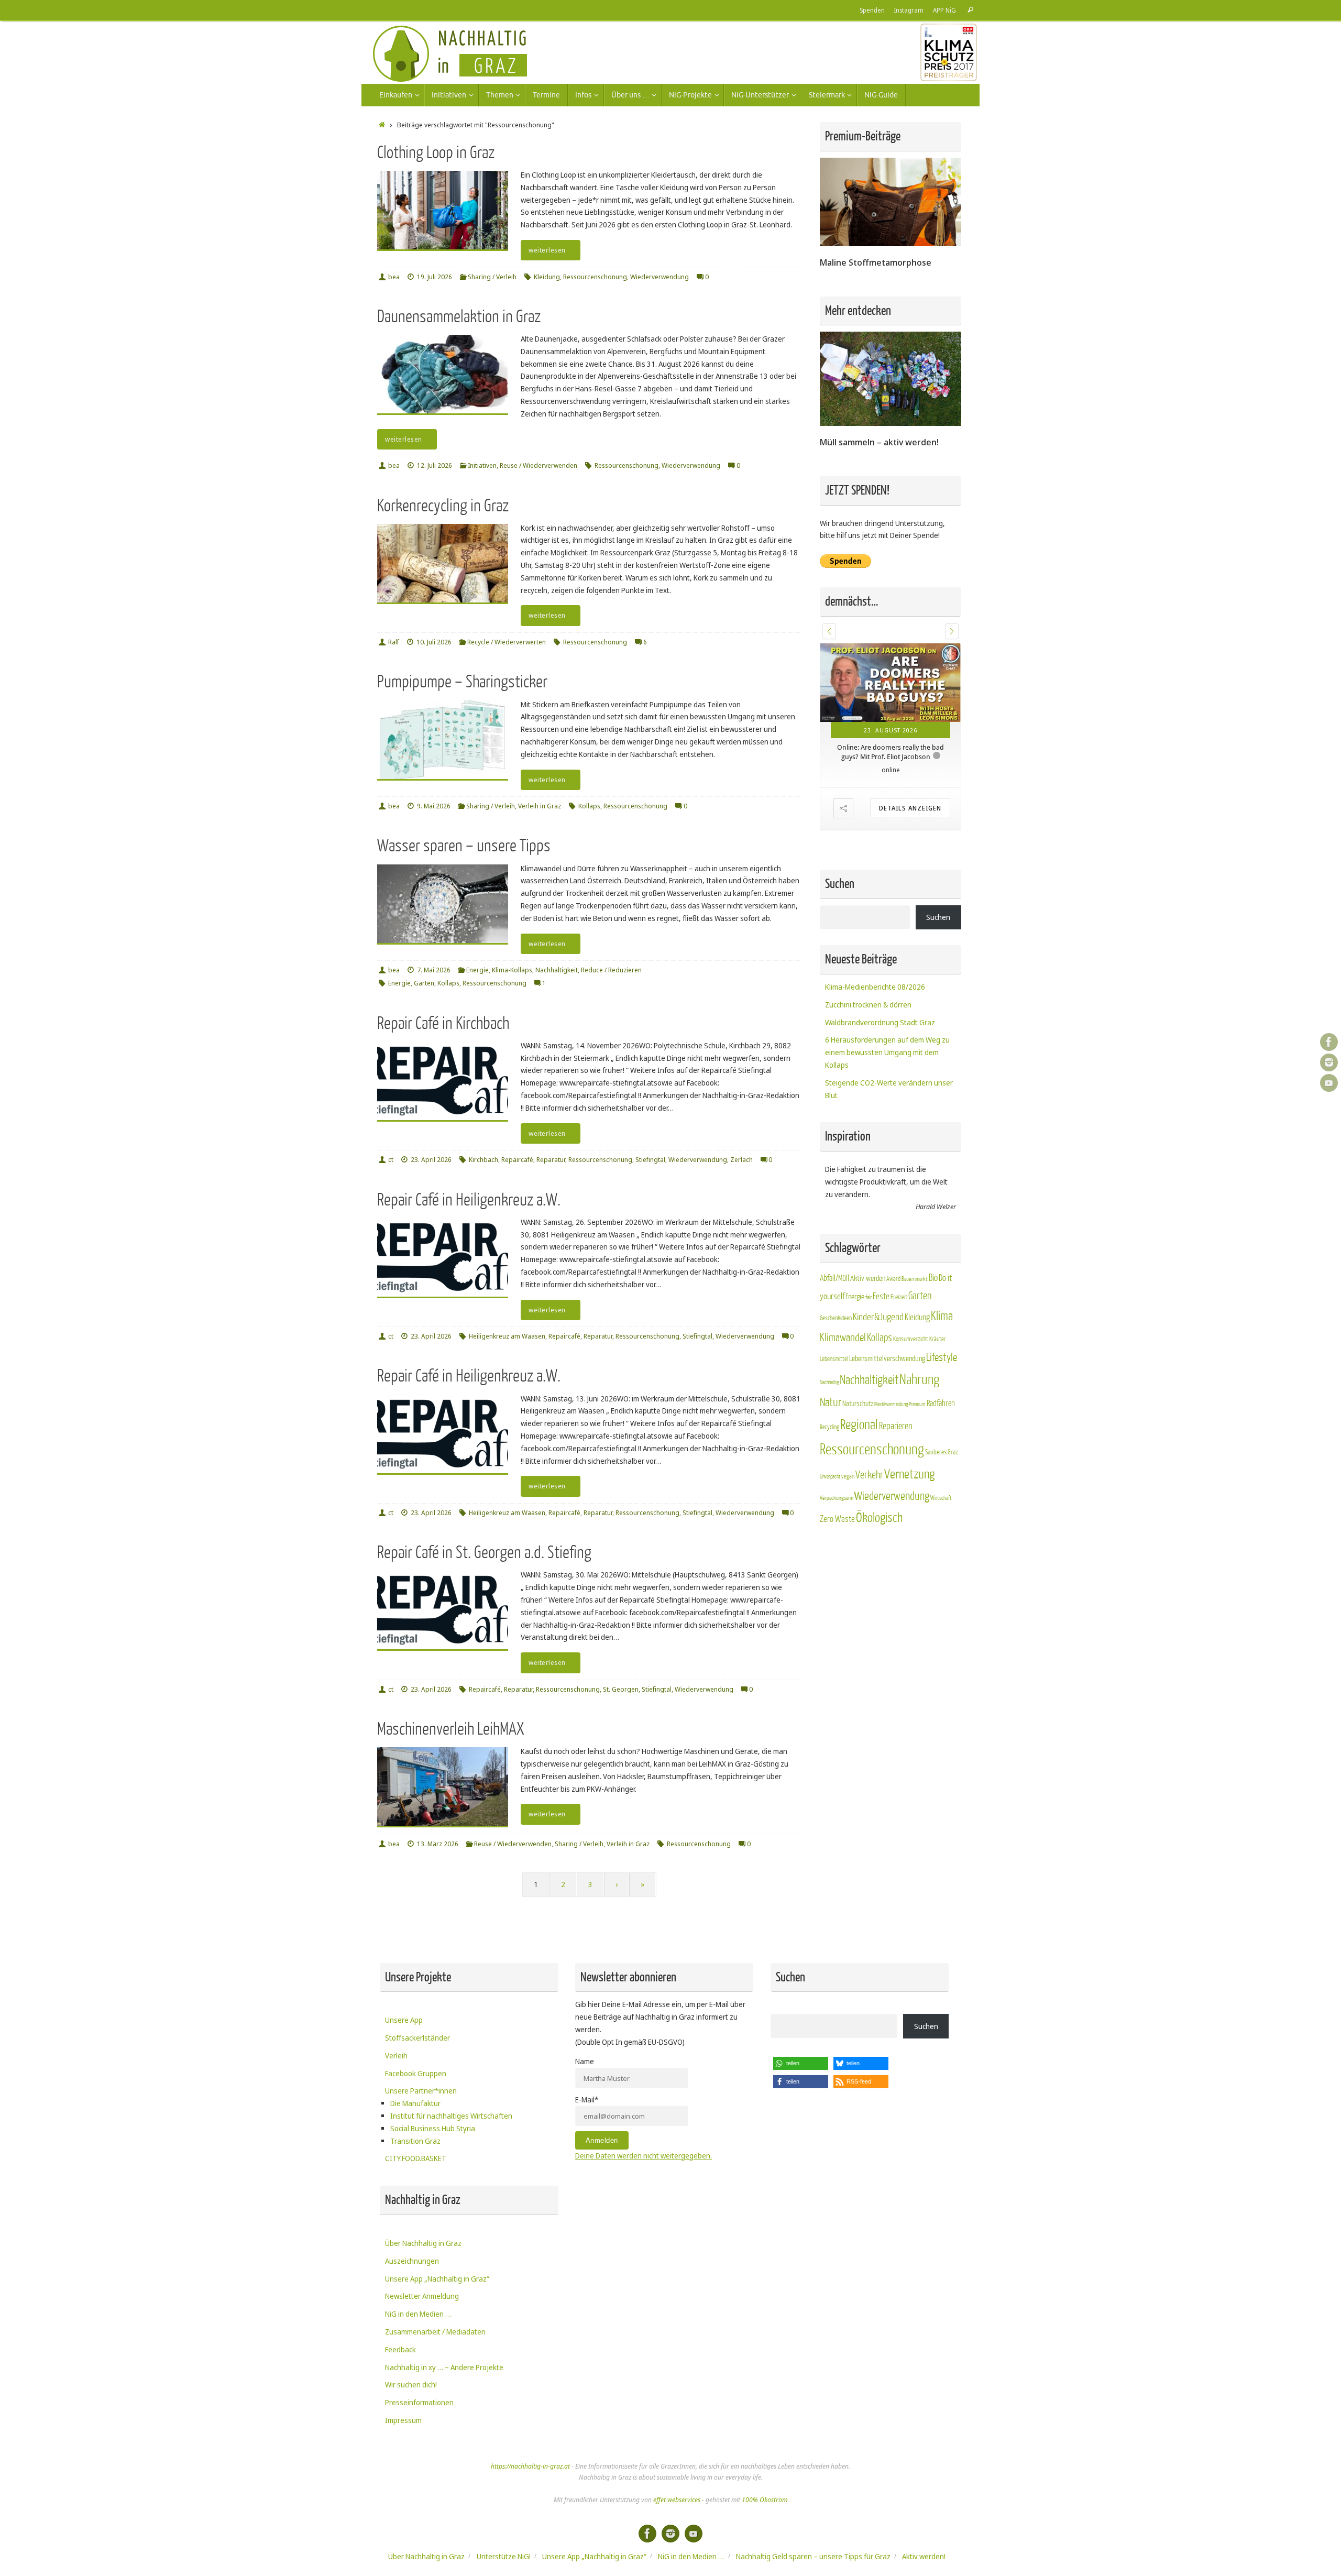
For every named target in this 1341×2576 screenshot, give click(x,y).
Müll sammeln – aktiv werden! (879, 442)
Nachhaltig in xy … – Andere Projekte (444, 2367)
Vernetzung (909, 1475)
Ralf (394, 642)
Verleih (396, 2056)
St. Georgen (621, 1689)
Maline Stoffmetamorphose (876, 262)
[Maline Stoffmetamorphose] (891, 243)
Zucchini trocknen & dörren (868, 1005)
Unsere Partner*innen (421, 2091)
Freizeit (899, 1298)
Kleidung (547, 277)
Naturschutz (858, 1404)
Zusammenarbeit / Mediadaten (435, 2332)
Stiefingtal (650, 1160)
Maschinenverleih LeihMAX (450, 1729)
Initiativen (482, 465)
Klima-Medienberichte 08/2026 (875, 987)
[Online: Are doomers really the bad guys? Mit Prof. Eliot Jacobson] (869, 683)
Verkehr (869, 1476)
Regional (859, 1426)
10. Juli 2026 (434, 642)
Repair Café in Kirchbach (443, 1023)
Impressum (403, 2420)
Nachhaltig (829, 1383)
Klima (942, 1317)
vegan (848, 1477)
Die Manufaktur (415, 2103)
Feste (881, 1297)
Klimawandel (843, 1338)
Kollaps (589, 806)
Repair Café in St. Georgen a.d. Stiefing (484, 1553)
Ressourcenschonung (595, 277)
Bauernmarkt (915, 1280)
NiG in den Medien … (418, 2314)
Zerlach (741, 1160)
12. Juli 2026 (435, 465)
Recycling (829, 1428)
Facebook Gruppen (416, 2073)
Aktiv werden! (924, 2556)
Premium (917, 1405)
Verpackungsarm (837, 1499)
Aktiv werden (868, 1279)
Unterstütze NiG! (504, 2556)
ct (391, 1160)
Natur (831, 1403)
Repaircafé (517, 1160)
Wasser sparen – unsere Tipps (464, 846)
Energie (477, 970)
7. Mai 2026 (434, 970)
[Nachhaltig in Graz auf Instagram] (1329, 1062)
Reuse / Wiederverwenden (538, 465)
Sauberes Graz (942, 1453)
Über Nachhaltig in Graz (423, 2243)
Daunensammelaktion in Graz (459, 317)
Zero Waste (837, 1520)
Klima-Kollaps (512, 970)
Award (893, 1279)
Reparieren (896, 1427)
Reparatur (551, 1160)
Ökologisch (879, 1519)
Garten (424, 983)
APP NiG (944, 10)
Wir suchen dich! (411, 2385)
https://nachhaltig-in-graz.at (530, 2466)
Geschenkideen (836, 1319)
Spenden (872, 10)
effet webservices (677, 2500)
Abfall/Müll (834, 1279)
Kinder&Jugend (878, 1318)
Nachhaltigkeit (557, 970)
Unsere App (404, 2020)
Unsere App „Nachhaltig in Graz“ (437, 2279)
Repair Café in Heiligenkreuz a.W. (469, 1200)
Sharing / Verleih (492, 277)
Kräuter (938, 1340)
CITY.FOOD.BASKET (416, 2158)
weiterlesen (547, 250)
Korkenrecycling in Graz (443, 506)
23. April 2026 (431, 1160)
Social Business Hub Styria (433, 2128)
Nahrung (919, 1380)
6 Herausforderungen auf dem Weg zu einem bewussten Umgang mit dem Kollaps (887, 1053)
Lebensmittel (834, 1360)
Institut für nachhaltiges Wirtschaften (451, 2116)
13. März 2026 (438, 1844)
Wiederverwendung (659, 277)
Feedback (400, 2349)
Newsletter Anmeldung (422, 2296)
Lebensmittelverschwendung (887, 1359)
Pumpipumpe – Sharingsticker (462, 682)
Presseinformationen (419, 2402)
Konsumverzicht (911, 1340)
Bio (933, 1278)
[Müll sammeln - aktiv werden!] (891, 423)
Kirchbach (483, 1160)
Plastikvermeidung (891, 1405)
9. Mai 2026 (434, 806)
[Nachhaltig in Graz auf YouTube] (1329, 1083)
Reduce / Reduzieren (611, 970)
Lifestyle (942, 1358)
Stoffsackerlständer (417, 2038)
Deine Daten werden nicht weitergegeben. (644, 2156)
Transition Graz (415, 2141)
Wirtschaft (941, 1499)
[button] (829, 631)
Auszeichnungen (412, 2261)
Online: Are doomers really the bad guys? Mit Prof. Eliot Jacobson (869, 752)
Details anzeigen (889, 808)
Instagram (909, 10)
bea (394, 277)
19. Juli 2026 (435, 277)
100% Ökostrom (765, 2500)
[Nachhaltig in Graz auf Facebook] (1329, 1042)
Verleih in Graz (540, 806)
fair (869, 1298)
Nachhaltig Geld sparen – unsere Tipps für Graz (813, 2556)
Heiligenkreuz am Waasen (507, 1336)
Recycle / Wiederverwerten (507, 642)
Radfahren (941, 1404)
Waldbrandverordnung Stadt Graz (880, 1023)
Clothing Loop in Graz (436, 153)
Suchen (938, 918)
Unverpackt (830, 1477)
